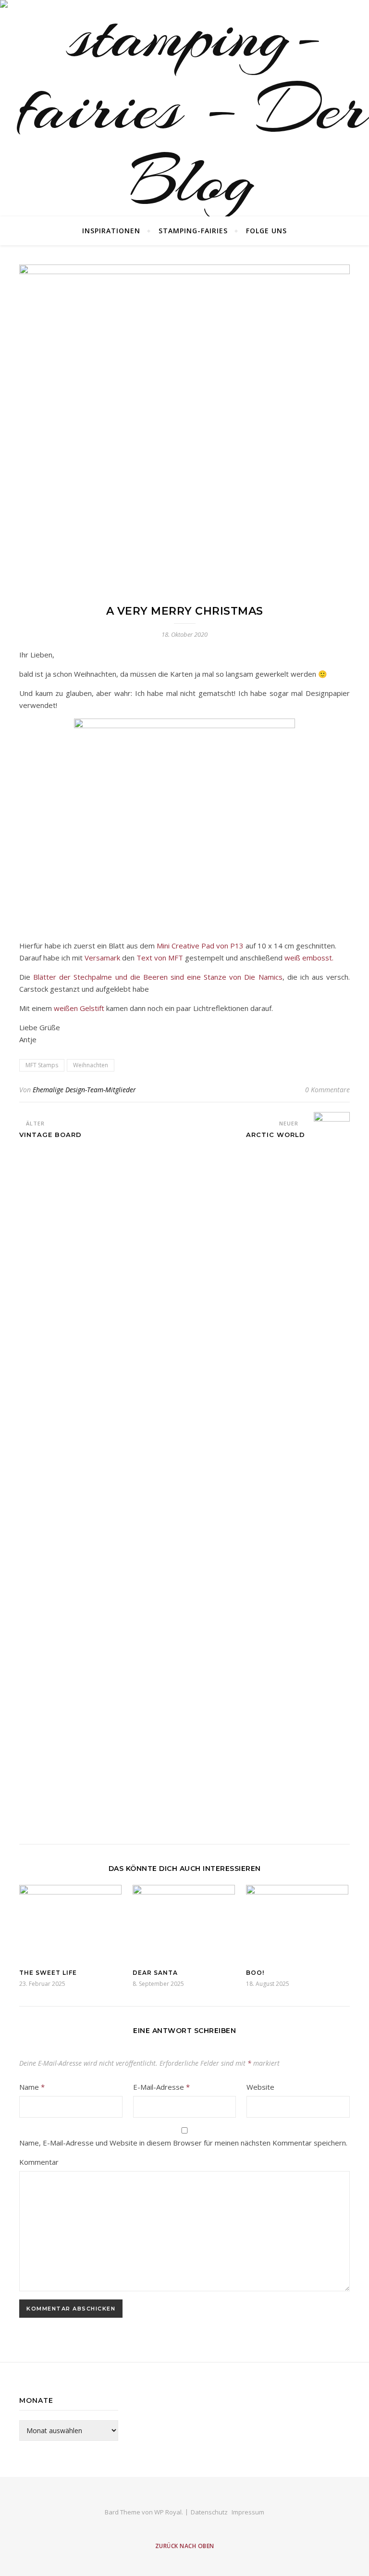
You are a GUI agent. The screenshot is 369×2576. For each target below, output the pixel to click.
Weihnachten (91, 1065)
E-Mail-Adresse (161, 2087)
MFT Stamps (42, 1065)
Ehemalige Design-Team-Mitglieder (84, 1090)
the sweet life (48, 1973)
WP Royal (168, 2512)
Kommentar (39, 2162)
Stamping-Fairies (193, 231)
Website (260, 2087)
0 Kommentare (327, 1090)
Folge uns (266, 231)
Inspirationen (111, 231)
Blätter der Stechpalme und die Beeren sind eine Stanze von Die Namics (158, 977)
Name (32, 2087)
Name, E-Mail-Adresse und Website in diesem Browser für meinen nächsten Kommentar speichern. (183, 2143)
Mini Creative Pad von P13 (200, 946)
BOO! (255, 1973)
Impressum (248, 2512)
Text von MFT (160, 958)
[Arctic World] (332, 1473)
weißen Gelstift (79, 1008)
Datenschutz (209, 2512)
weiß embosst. (309, 958)
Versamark (102, 958)
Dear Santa (155, 1973)
